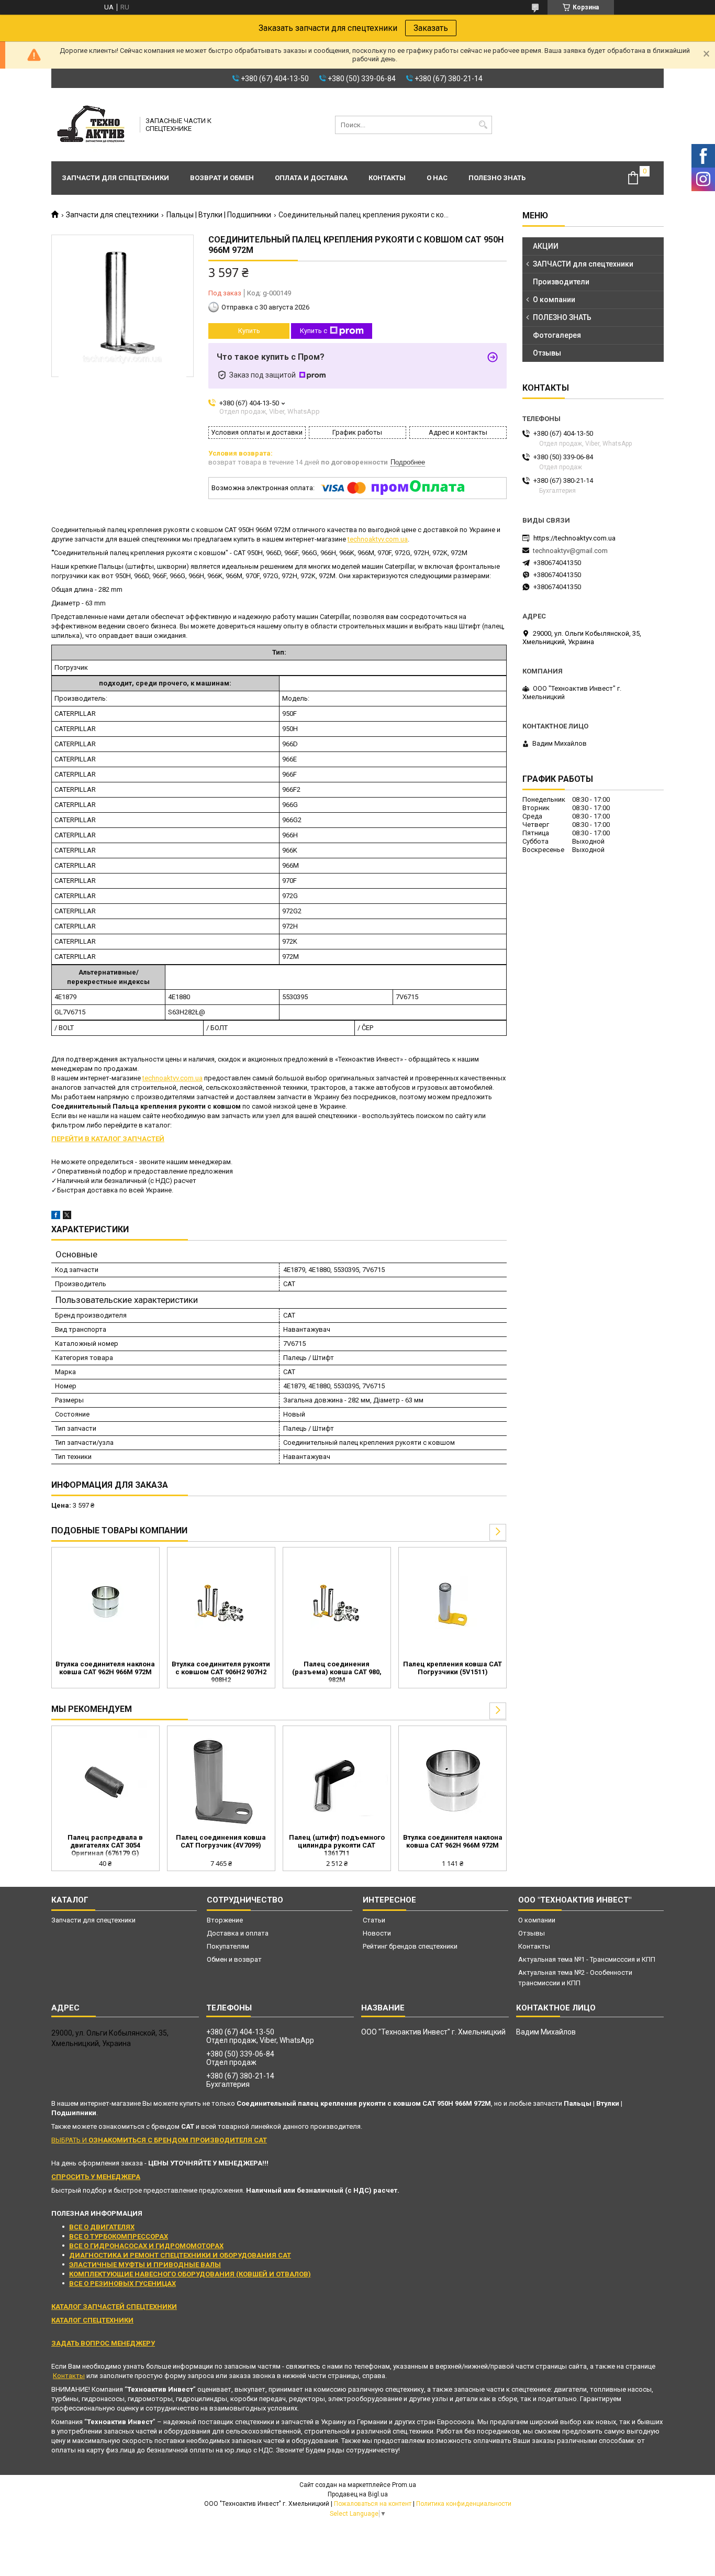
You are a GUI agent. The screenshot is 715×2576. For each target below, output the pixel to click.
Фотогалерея (557, 335)
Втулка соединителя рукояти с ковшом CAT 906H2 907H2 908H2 (221, 1672)
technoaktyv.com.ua (378, 539)
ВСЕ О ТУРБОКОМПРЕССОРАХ (119, 2236)
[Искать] (483, 125)
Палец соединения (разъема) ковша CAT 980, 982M (337, 1672)
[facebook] (56, 1217)
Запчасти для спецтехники (115, 178)
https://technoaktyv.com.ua (574, 538)
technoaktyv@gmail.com (570, 551)
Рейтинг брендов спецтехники (410, 1946)
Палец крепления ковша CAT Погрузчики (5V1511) (453, 1668)
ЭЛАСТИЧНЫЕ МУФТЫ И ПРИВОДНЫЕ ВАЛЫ (145, 2265)
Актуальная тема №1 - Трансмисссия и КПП (587, 1959)
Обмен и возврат (234, 1959)
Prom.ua (404, 2485)
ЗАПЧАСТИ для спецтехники (583, 264)
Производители (561, 282)
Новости (377, 1933)
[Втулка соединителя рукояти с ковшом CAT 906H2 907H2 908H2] (221, 1602)
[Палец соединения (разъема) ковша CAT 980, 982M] (337, 1602)
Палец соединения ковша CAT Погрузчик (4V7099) (221, 1841)
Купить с (314, 331)
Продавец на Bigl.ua (358, 2494)
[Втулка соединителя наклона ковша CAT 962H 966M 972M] (105, 1602)
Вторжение (225, 1920)
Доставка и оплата (238, 1933)
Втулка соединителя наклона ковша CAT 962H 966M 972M (105, 1668)
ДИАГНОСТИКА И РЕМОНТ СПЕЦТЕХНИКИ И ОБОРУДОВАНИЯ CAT (180, 2255)
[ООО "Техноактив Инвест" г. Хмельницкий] (92, 125)
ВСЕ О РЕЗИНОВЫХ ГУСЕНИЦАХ (122, 2284)
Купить (249, 331)
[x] (67, 1217)
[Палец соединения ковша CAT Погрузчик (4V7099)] (221, 1781)
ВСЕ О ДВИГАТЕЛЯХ (102, 2227)
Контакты (387, 178)
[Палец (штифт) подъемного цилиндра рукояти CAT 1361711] (337, 1781)
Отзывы (547, 353)
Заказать (431, 28)
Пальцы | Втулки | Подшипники (219, 215)
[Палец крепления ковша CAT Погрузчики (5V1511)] (453, 1602)
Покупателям (228, 1946)
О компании (554, 300)
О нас (437, 178)
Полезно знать (497, 178)
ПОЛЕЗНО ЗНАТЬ (562, 317)
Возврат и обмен (222, 178)
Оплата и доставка (311, 178)
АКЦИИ (546, 246)
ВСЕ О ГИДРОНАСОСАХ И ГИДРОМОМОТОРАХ (146, 2246)
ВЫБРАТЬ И (159, 2140)
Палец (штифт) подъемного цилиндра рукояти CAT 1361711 (337, 1845)
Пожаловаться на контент (373, 2504)
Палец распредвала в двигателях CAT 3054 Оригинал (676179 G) (105, 1845)
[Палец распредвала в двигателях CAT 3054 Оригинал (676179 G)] (105, 1781)
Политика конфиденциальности (464, 2504)
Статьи (374, 1920)
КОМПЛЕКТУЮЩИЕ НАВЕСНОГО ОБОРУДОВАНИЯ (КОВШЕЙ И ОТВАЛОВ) (190, 2274)
